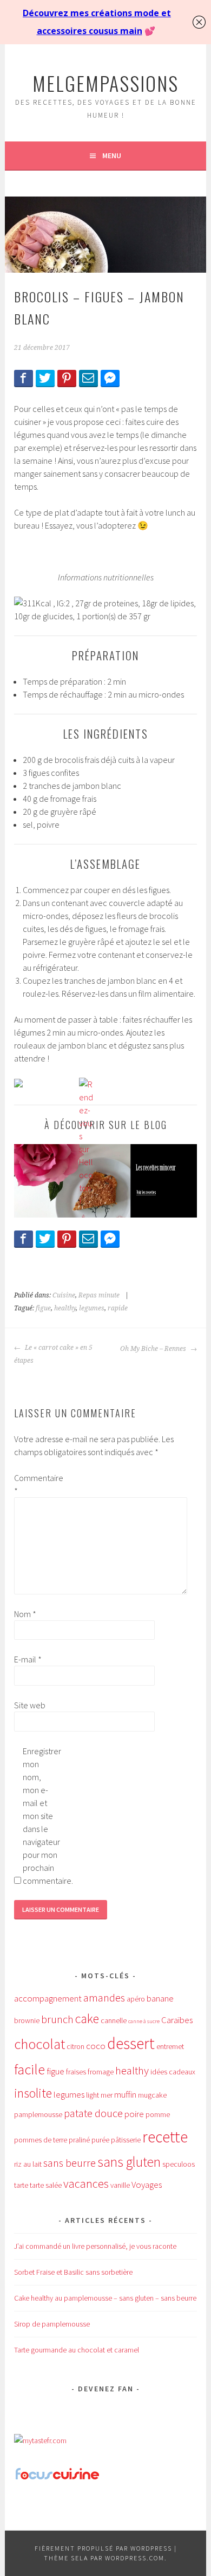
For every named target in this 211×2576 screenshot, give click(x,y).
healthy (65, 1308)
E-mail (28, 1659)
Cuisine (64, 1295)
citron (75, 2046)
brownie (27, 2020)
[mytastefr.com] (40, 2440)
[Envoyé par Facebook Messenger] (110, 378)
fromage (101, 2072)
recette (165, 2137)
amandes (104, 1998)
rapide (118, 1308)
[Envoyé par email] (88, 378)
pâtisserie (126, 2140)
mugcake (152, 2095)
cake (87, 2019)
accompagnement (48, 1998)
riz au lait (28, 2164)
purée (100, 2140)
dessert (131, 2043)
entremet (170, 2046)
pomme (158, 2114)
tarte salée (46, 2185)
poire (134, 2114)
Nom (25, 1614)
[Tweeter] (45, 378)
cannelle (114, 2020)
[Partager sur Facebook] (24, 378)
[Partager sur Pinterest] (67, 378)
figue (43, 1308)
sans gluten (129, 2162)
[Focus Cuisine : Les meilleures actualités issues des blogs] (57, 2478)
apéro (136, 1999)
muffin (125, 2094)
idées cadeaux (173, 2072)
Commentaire (31, 1484)
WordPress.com (135, 2558)
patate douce (93, 2113)
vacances (86, 2183)
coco (96, 2046)
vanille (120, 2185)
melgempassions (105, 83)
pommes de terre (41, 2140)
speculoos (179, 2164)
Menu (112, 155)
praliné (79, 2140)
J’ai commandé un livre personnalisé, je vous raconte (95, 2246)
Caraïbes (177, 2020)
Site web (30, 1705)
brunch (57, 2019)
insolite (33, 2093)
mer (107, 2095)
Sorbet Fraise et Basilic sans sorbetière (73, 2272)
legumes (92, 1308)
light (93, 2095)
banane (160, 1998)
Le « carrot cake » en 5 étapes (53, 1354)
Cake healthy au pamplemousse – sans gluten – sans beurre (105, 2298)
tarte (21, 2185)
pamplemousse (38, 2114)
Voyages (147, 2185)
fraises (76, 2072)
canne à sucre (144, 2021)
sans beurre (70, 2163)
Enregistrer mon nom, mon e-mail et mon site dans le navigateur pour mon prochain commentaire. (40, 1816)
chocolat (39, 2044)
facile (29, 2069)
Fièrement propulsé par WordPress (103, 2548)
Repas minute (99, 1295)
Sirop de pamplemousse (52, 2324)
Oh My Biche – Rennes (154, 1349)
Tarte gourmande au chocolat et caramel (77, 2350)
